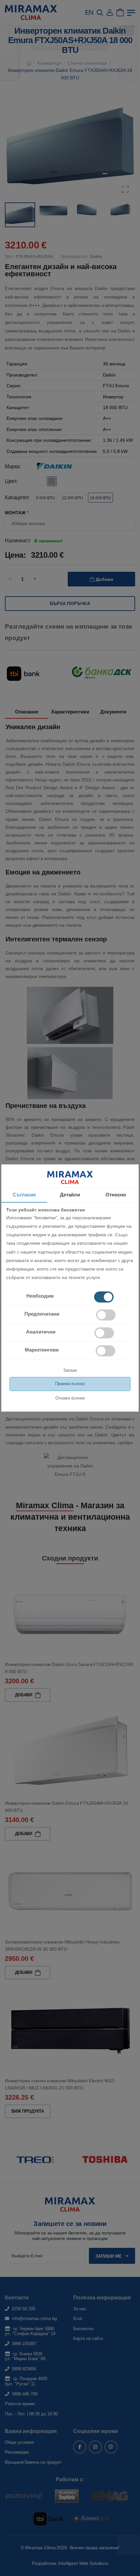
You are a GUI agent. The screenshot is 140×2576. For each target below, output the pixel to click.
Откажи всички (70, 1398)
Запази (70, 1370)
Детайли (70, 1195)
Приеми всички (70, 1384)
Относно (116, 1195)
